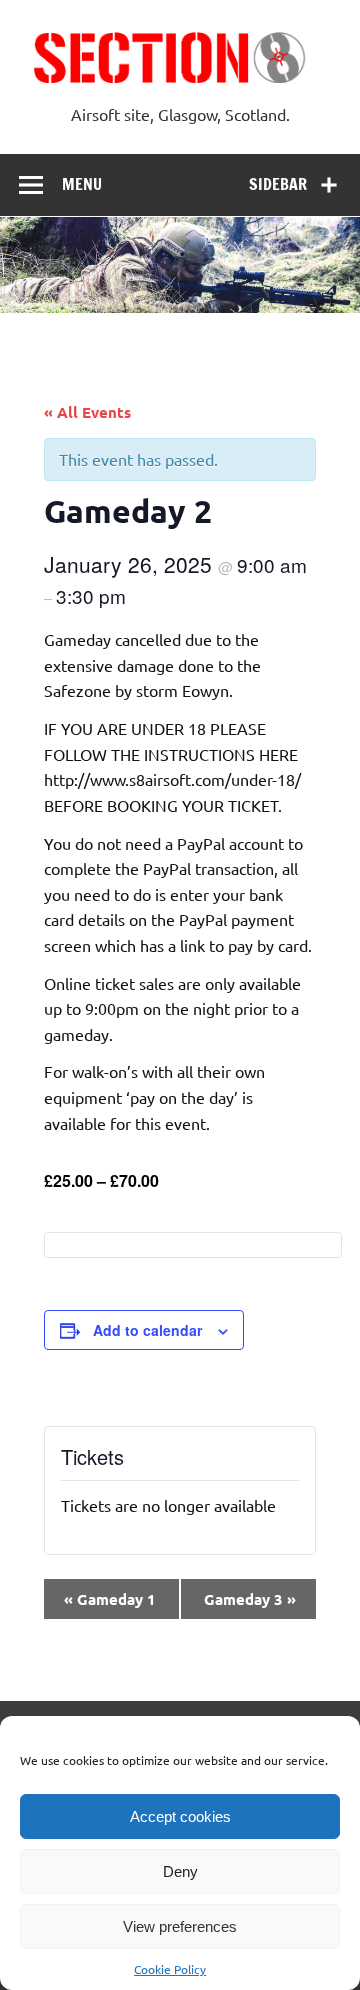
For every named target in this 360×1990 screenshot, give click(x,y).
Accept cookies (180, 1816)
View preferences (180, 1926)
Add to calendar (147, 1330)
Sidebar (278, 184)
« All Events (87, 412)
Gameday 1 (110, 1599)
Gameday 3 (250, 1599)
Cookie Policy (170, 1969)
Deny (180, 1871)
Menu (82, 184)
